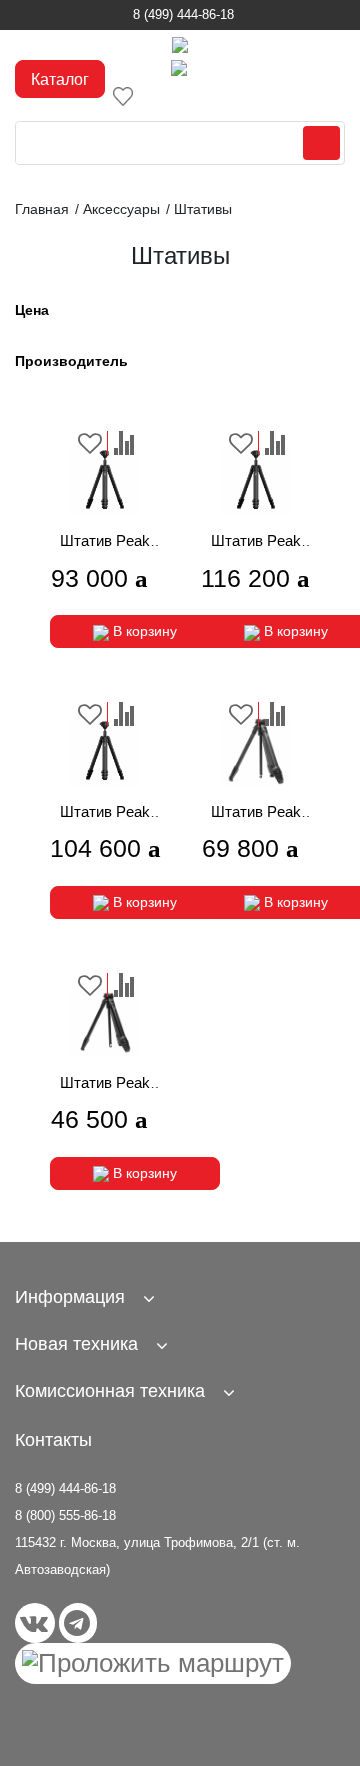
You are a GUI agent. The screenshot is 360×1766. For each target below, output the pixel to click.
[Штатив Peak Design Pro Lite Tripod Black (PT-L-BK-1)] (104, 480)
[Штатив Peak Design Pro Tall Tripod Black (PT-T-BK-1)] (255, 480)
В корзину (143, 631)
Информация (70, 1297)
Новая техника (76, 1344)
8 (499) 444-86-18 (183, 14)
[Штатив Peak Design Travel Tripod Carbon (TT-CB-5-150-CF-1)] (255, 751)
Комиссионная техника (110, 1391)
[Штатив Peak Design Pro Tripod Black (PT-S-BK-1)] (104, 751)
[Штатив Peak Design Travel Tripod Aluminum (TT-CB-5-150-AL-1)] (104, 1022)
